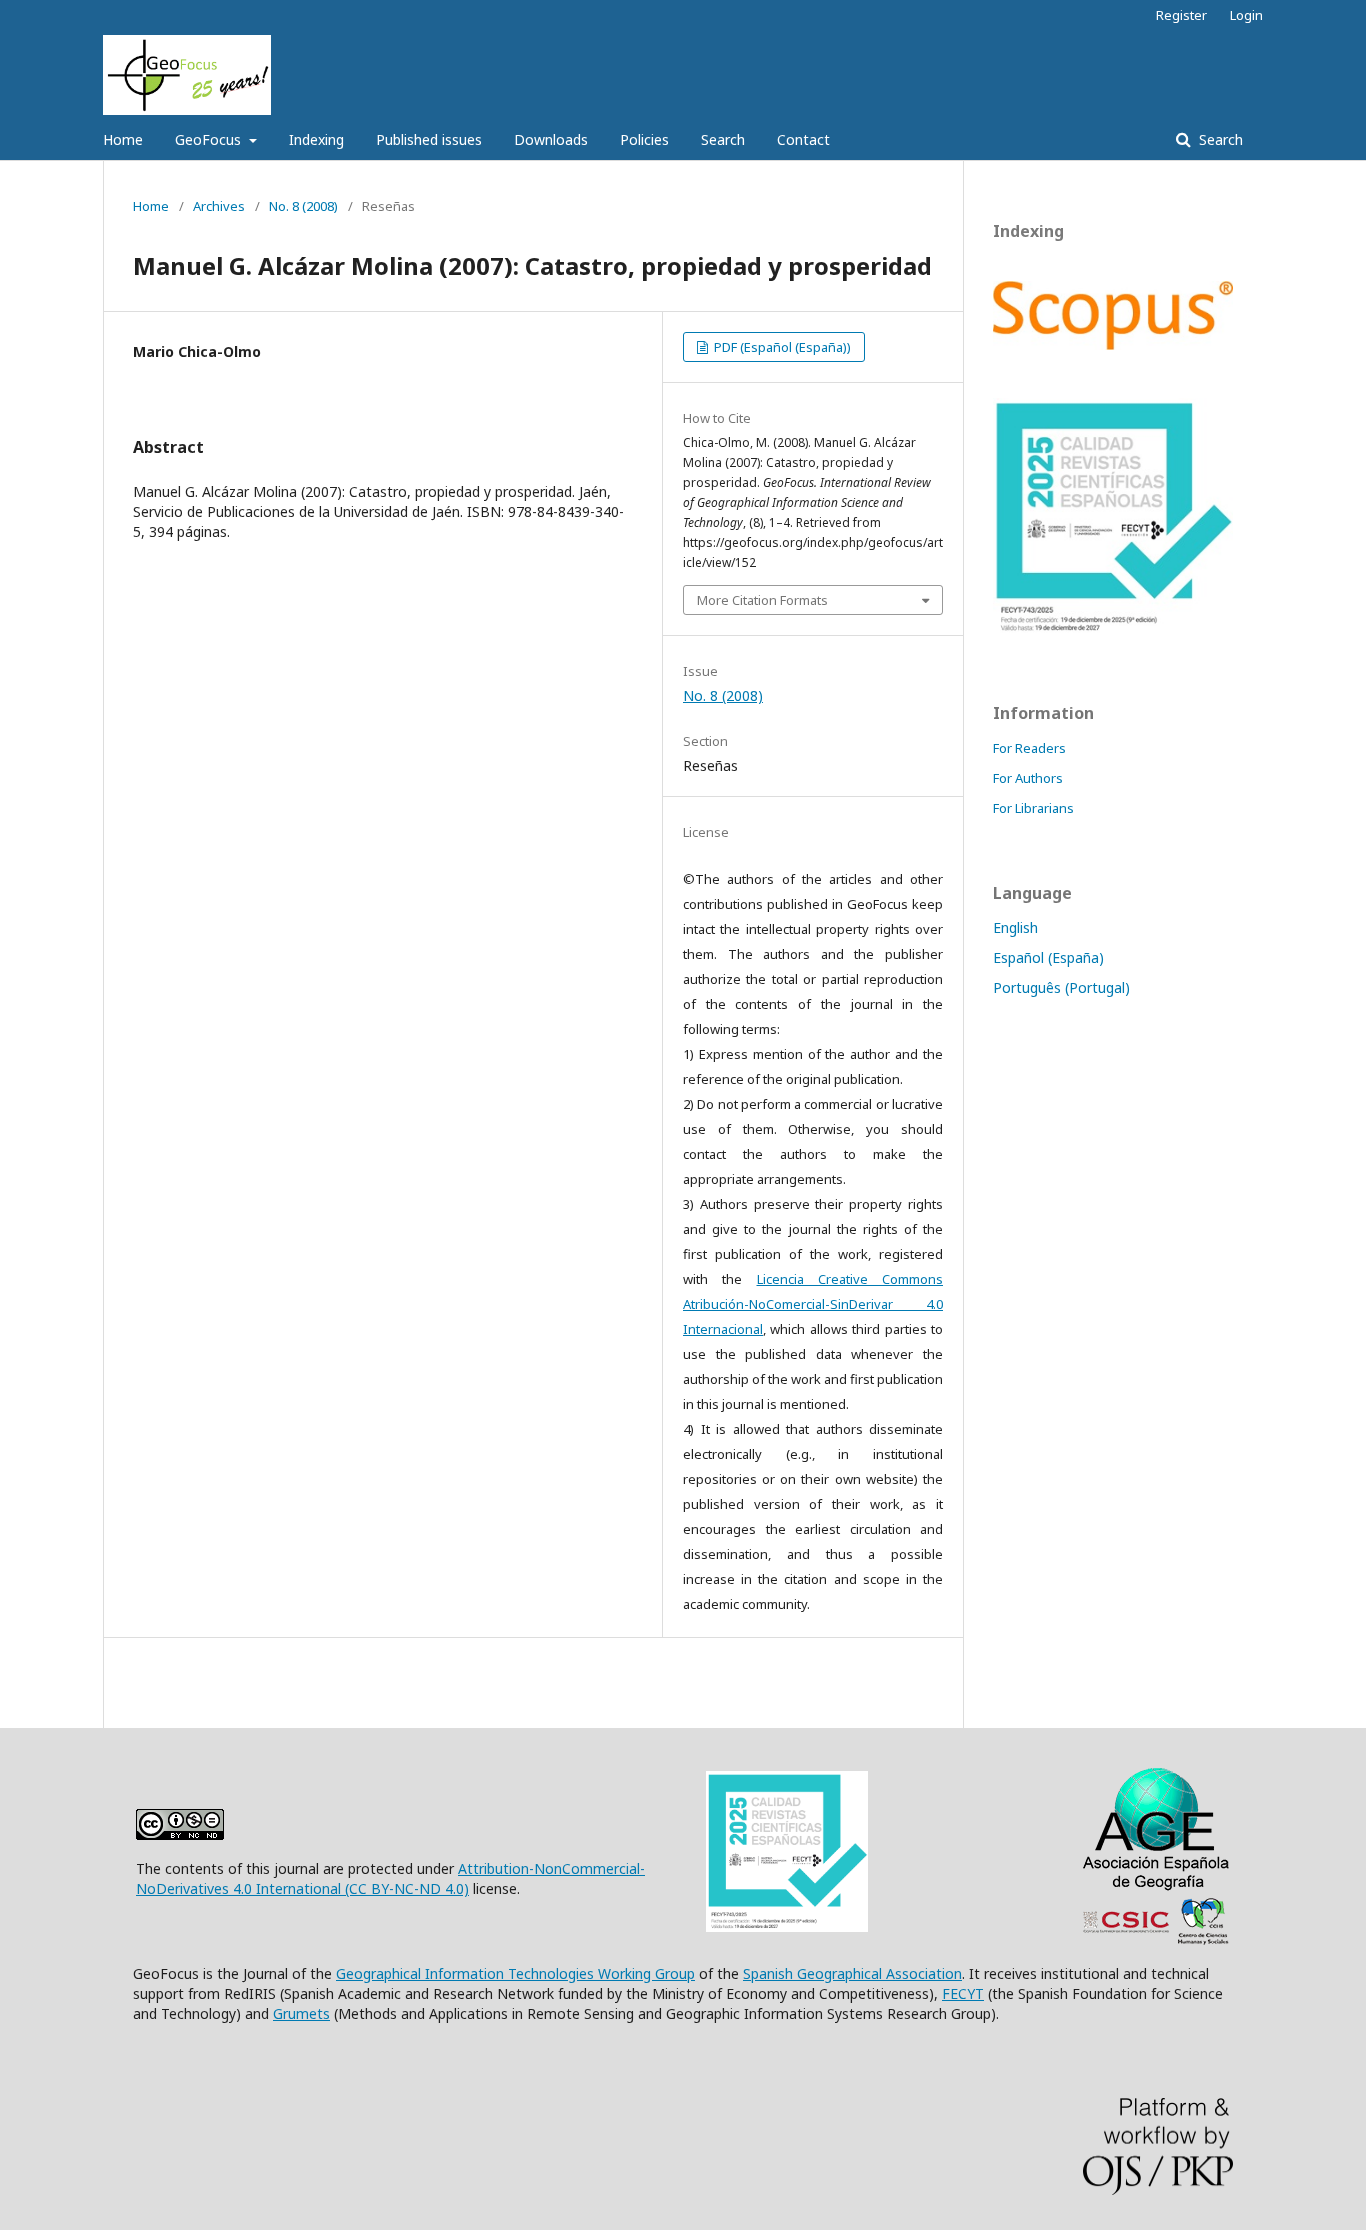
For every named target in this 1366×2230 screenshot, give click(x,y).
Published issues (429, 139)
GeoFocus (210, 139)
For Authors (1028, 778)
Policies (644, 139)
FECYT (963, 1993)
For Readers (1029, 748)
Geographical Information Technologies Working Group (515, 1973)
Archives (219, 206)
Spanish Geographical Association (852, 1973)
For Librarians (1033, 808)
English (1015, 927)
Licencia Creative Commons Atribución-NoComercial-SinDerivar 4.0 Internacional (813, 1304)
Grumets (301, 2013)
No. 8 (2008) (303, 206)
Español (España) (1048, 957)
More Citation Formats (762, 600)
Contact (803, 139)
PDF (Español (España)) (781, 347)
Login (1246, 15)
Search (723, 139)
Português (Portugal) (1061, 987)
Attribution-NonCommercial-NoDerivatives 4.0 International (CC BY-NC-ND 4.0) (390, 1878)
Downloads (551, 139)
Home (123, 139)
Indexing (316, 139)
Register (1181, 15)
